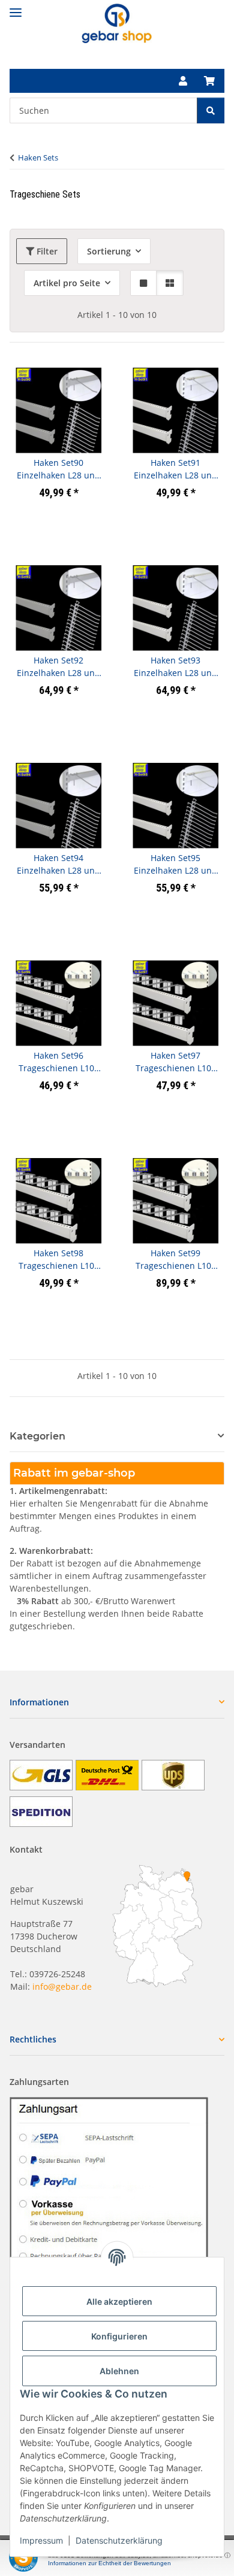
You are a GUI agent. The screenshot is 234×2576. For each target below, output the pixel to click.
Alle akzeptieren (119, 2301)
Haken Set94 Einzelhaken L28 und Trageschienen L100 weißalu (58, 864)
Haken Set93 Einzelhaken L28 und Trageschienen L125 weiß (175, 667)
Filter (46, 251)
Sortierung (109, 251)
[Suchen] (211, 110)
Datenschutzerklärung (119, 2540)
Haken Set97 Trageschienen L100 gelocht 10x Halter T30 (176, 1062)
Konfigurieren (119, 2336)
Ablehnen (119, 2371)
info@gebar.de (62, 1986)
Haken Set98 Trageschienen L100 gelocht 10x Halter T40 (59, 1260)
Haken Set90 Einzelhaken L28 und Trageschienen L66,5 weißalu (58, 469)
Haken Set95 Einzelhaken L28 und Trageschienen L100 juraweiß (175, 864)
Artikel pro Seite (67, 283)
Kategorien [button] (37, 1436)
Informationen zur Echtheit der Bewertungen (109, 2563)
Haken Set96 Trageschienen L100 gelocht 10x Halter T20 (59, 1062)
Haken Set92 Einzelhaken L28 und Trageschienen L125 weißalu (58, 667)
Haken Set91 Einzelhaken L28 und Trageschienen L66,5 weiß (175, 469)
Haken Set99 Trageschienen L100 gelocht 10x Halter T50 (176, 1260)
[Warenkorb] (209, 81)
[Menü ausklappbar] (16, 7)
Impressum (41, 2540)
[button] (183, 81)
